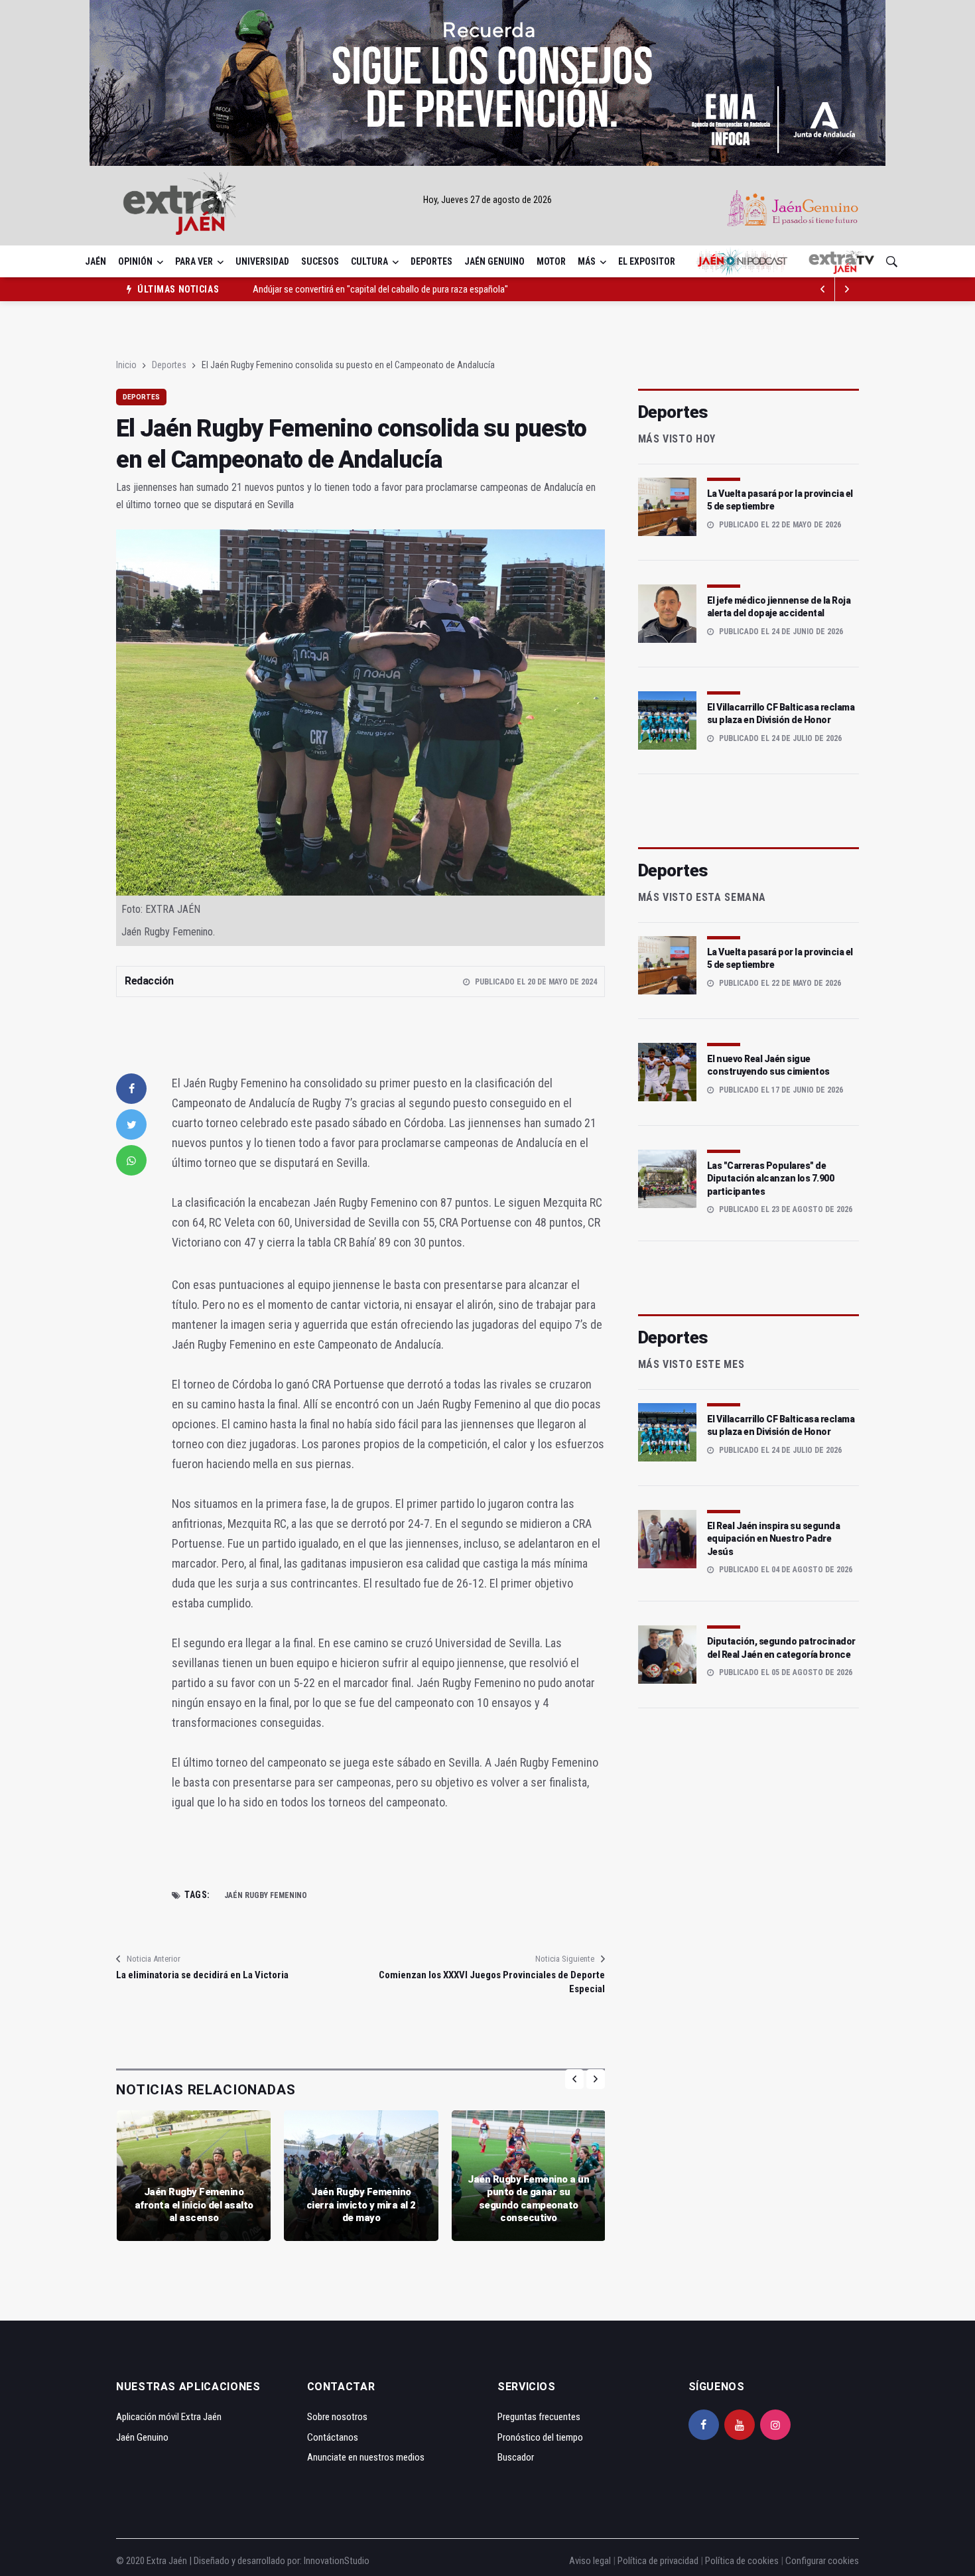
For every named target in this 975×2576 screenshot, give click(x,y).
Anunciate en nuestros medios (366, 2457)
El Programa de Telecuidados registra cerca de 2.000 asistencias (375, 289)
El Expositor (647, 261)
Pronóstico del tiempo (540, 2437)
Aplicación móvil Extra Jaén (169, 2417)
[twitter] (131, 1124)
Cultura (369, 261)
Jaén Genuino (494, 261)
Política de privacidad (658, 2561)
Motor (551, 261)
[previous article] (847, 289)
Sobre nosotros (337, 2417)
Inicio (126, 365)
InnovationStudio (337, 2561)
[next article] (823, 289)
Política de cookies (742, 2561)
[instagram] (775, 2425)
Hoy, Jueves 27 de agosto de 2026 (487, 200)
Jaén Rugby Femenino (266, 1895)
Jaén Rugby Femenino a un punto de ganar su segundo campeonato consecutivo (528, 2199)
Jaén (96, 261)
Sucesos (320, 261)
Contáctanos (333, 2437)
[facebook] (131, 1089)
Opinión (135, 261)
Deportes (431, 261)
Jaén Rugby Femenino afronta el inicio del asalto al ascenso (194, 2205)
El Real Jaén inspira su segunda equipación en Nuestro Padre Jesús (774, 1539)
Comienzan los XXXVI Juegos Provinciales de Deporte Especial (491, 1982)
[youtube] (740, 2425)
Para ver (194, 261)
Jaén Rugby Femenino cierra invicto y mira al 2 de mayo (361, 2205)
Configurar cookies (822, 2561)
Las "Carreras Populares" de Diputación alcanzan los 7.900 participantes (771, 1179)
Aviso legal (590, 2561)
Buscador (516, 2457)
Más (587, 261)
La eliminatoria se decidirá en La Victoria (202, 1975)
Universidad (262, 261)
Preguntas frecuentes (539, 2417)
